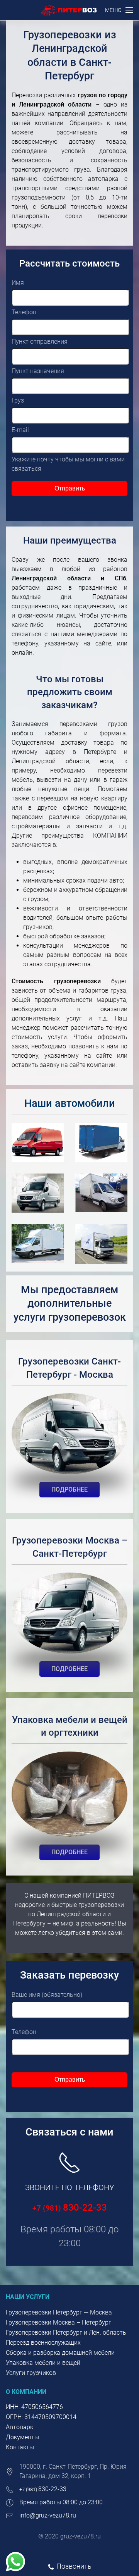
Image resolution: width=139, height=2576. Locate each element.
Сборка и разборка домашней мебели (60, 2353)
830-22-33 (70, 2208)
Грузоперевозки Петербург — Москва (59, 2312)
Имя (18, 283)
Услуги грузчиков (31, 2373)
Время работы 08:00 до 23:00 (61, 2502)
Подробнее (69, 1489)
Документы (22, 2437)
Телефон (24, 312)
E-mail (20, 430)
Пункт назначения (38, 371)
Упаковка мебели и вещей (43, 2363)
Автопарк (19, 2427)
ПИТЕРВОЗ (99, 1895)
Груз (18, 400)
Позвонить (74, 2566)
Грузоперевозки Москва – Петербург (58, 2322)
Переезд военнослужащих (43, 2343)
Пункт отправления (40, 342)
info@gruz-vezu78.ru (48, 2515)
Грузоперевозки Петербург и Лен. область (66, 2333)
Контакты (20, 2447)
